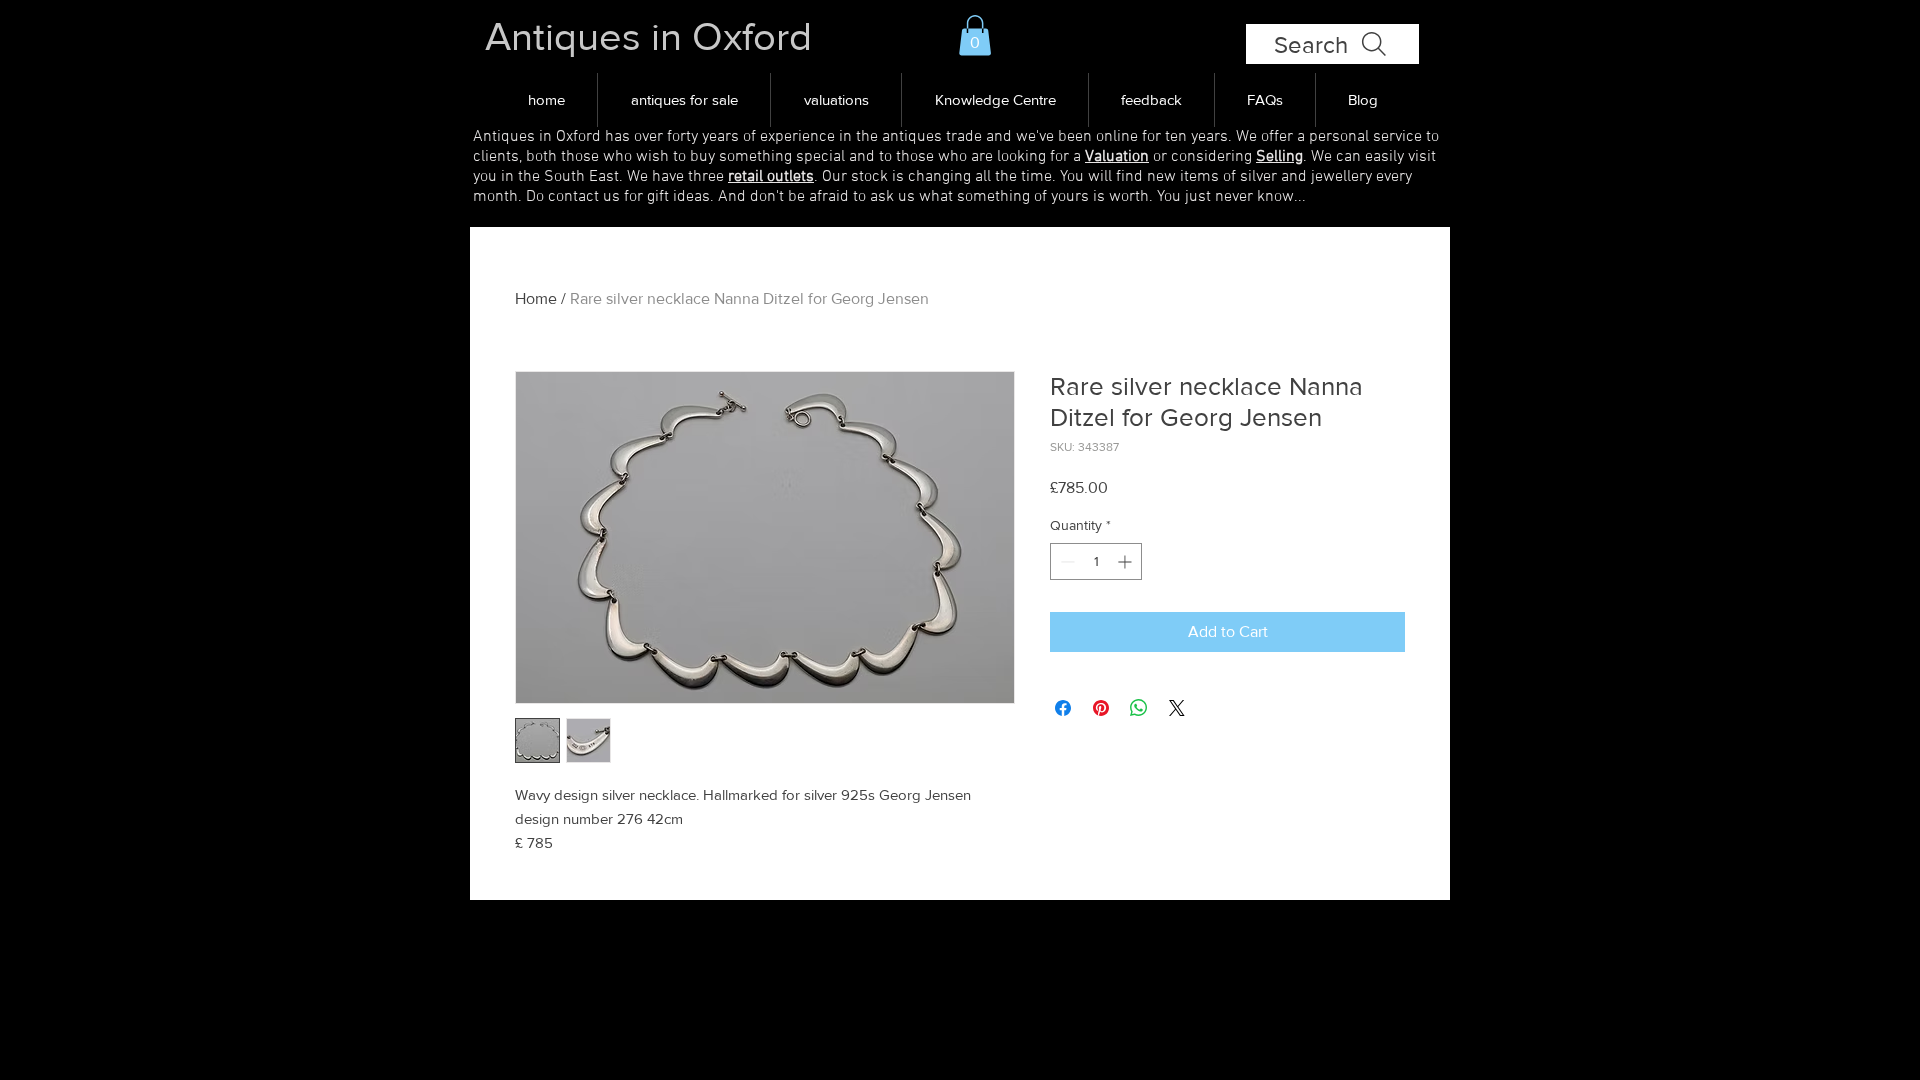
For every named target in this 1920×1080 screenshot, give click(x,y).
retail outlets (771, 177)
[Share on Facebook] (1063, 708)
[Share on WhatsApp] (1139, 708)
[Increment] (1126, 561)
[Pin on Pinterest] (1101, 708)
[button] (975, 35)
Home (536, 298)
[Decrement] (1065, 561)
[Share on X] (1177, 708)
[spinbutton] (1096, 561)
